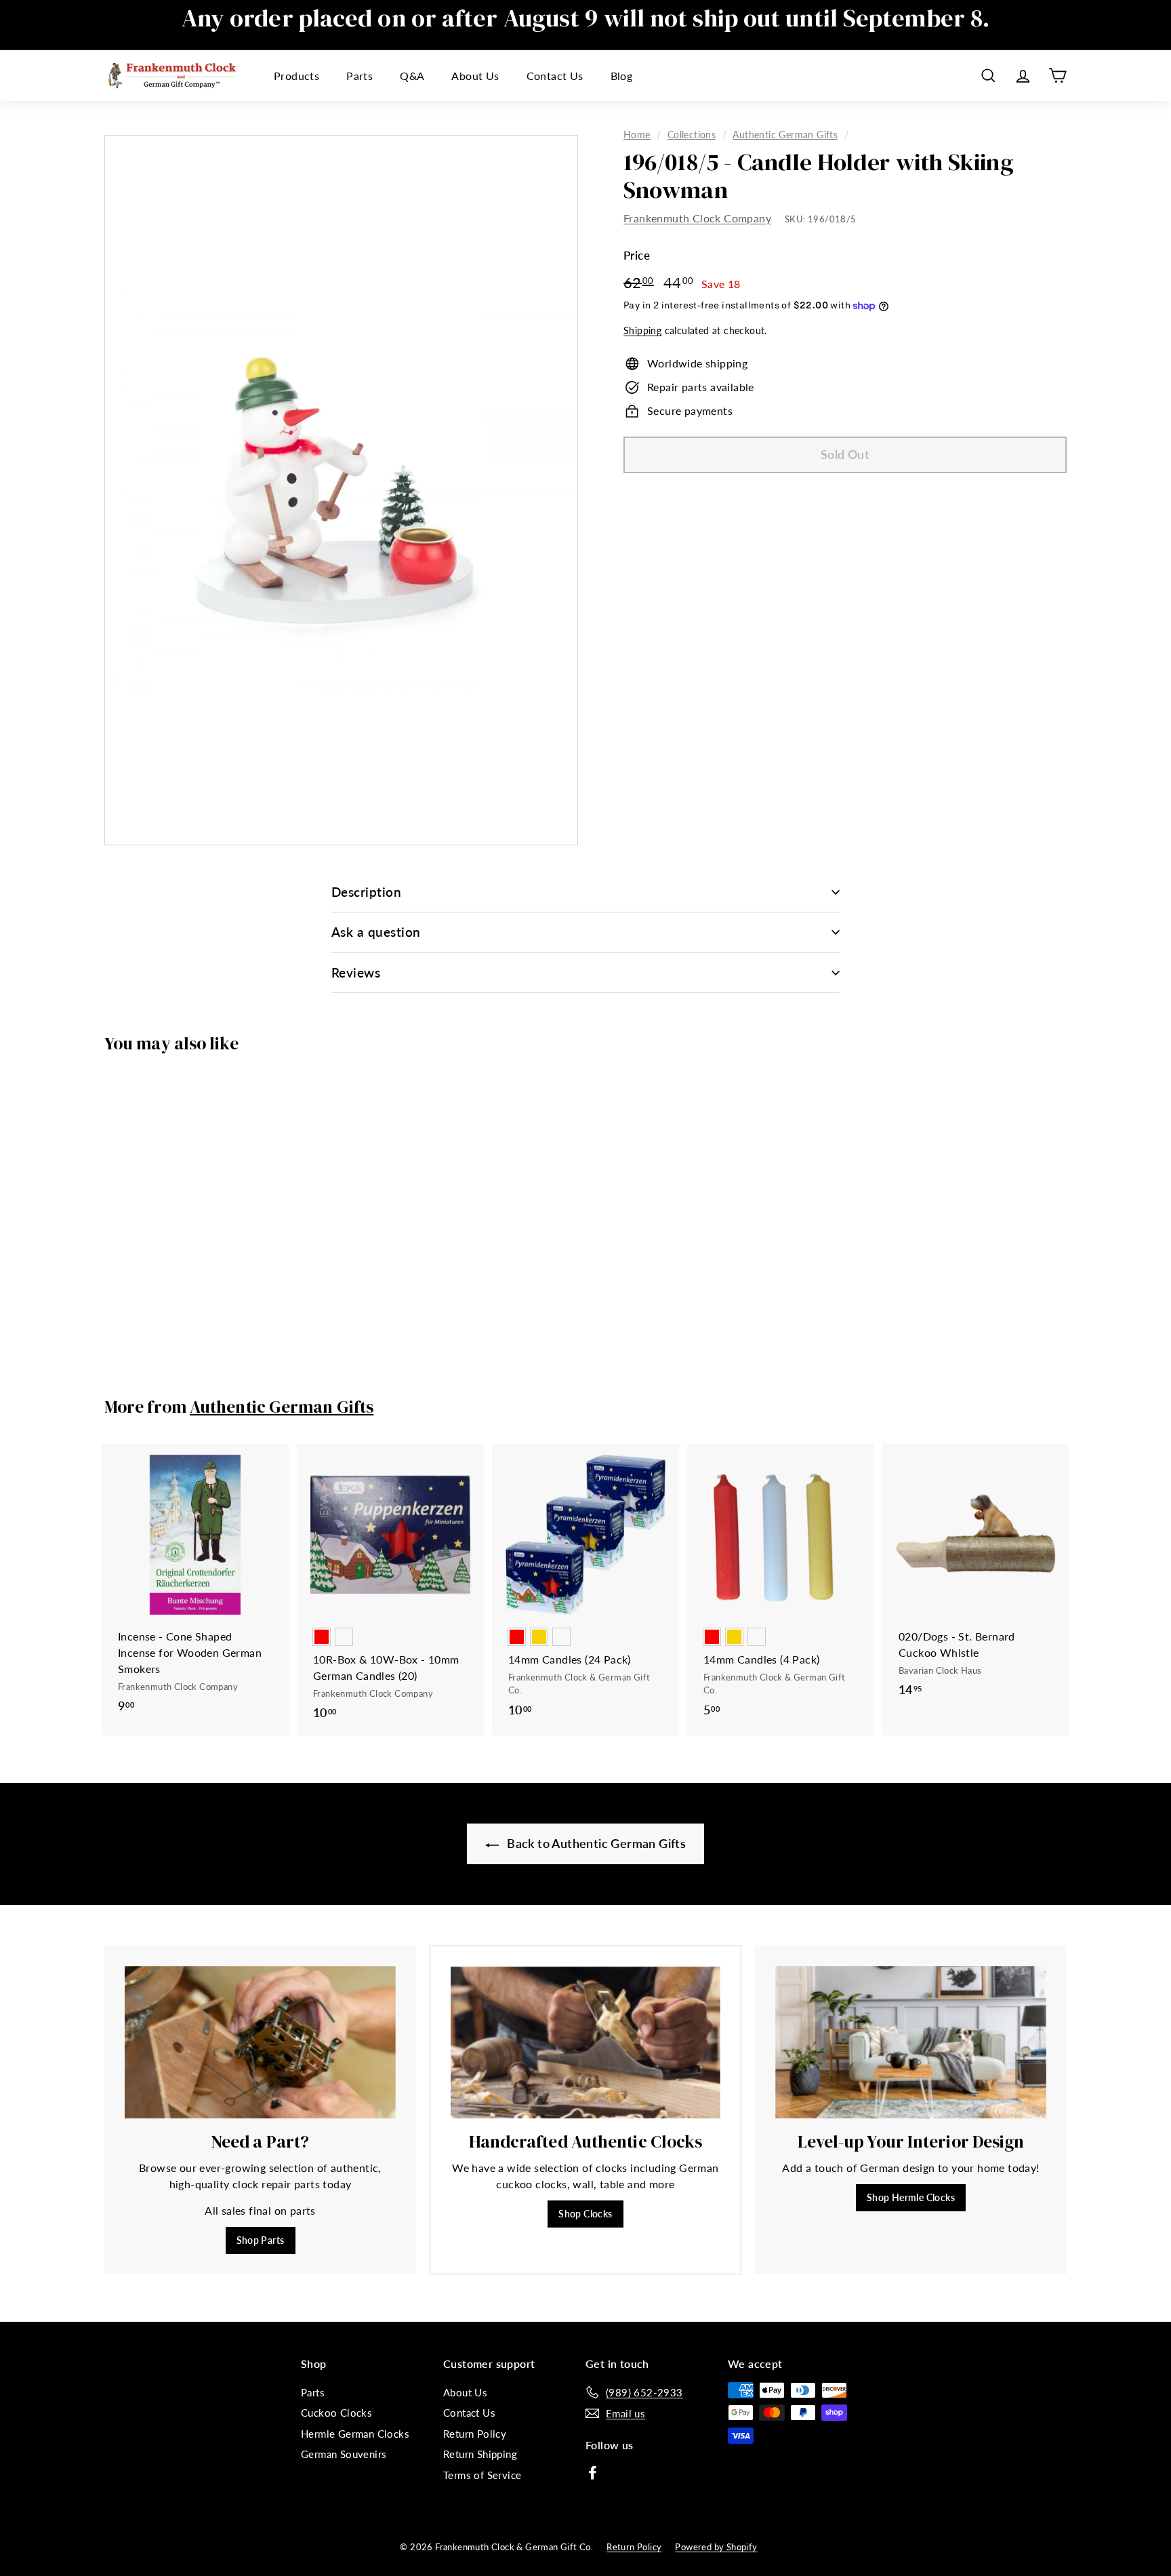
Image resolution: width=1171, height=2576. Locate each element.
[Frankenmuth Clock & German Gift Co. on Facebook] (593, 2472)
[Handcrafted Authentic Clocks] (585, 2042)
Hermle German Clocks (355, 2434)
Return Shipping (480, 2454)
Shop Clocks (585, 2214)
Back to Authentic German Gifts (595, 1843)
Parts (359, 76)
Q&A (412, 76)
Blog (622, 76)
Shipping (642, 331)
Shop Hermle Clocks (911, 2197)
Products (296, 76)
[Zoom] (341, 490)
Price (637, 256)
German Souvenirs (344, 2454)
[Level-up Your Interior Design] (911, 2042)
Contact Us (555, 76)
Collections (692, 135)
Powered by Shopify (716, 2547)
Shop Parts (261, 2240)
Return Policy (475, 2434)
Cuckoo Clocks (336, 2413)
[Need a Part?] (260, 2042)
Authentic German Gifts (785, 135)
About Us (475, 76)
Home (637, 135)
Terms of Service (482, 2475)
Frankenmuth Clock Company (697, 219)
